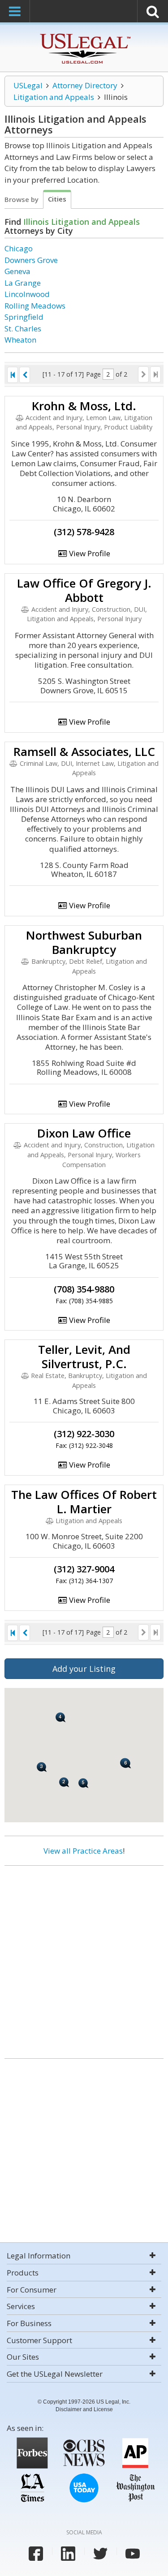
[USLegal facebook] (36, 2554)
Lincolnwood (27, 294)
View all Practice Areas (83, 1851)
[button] (64, 1782)
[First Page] (13, 375)
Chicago (19, 248)
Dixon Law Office (84, 1133)
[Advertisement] (84, 1959)
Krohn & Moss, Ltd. (84, 406)
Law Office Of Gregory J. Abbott (84, 590)
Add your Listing (84, 1669)
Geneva (17, 271)
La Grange (23, 283)
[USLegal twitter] (100, 2554)
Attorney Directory (85, 85)
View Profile (89, 553)
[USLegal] (84, 35)
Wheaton (20, 340)
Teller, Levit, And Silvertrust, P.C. (84, 1357)
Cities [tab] (57, 199)
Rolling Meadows (35, 306)
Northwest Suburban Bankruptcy (84, 942)
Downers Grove (31, 260)
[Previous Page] (25, 375)
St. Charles (23, 328)
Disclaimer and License (84, 2409)
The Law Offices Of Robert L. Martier (84, 1502)
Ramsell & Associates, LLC (84, 751)
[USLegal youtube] (133, 2554)
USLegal (28, 85)
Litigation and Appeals (54, 97)
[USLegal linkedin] (68, 2554)
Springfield (24, 317)
